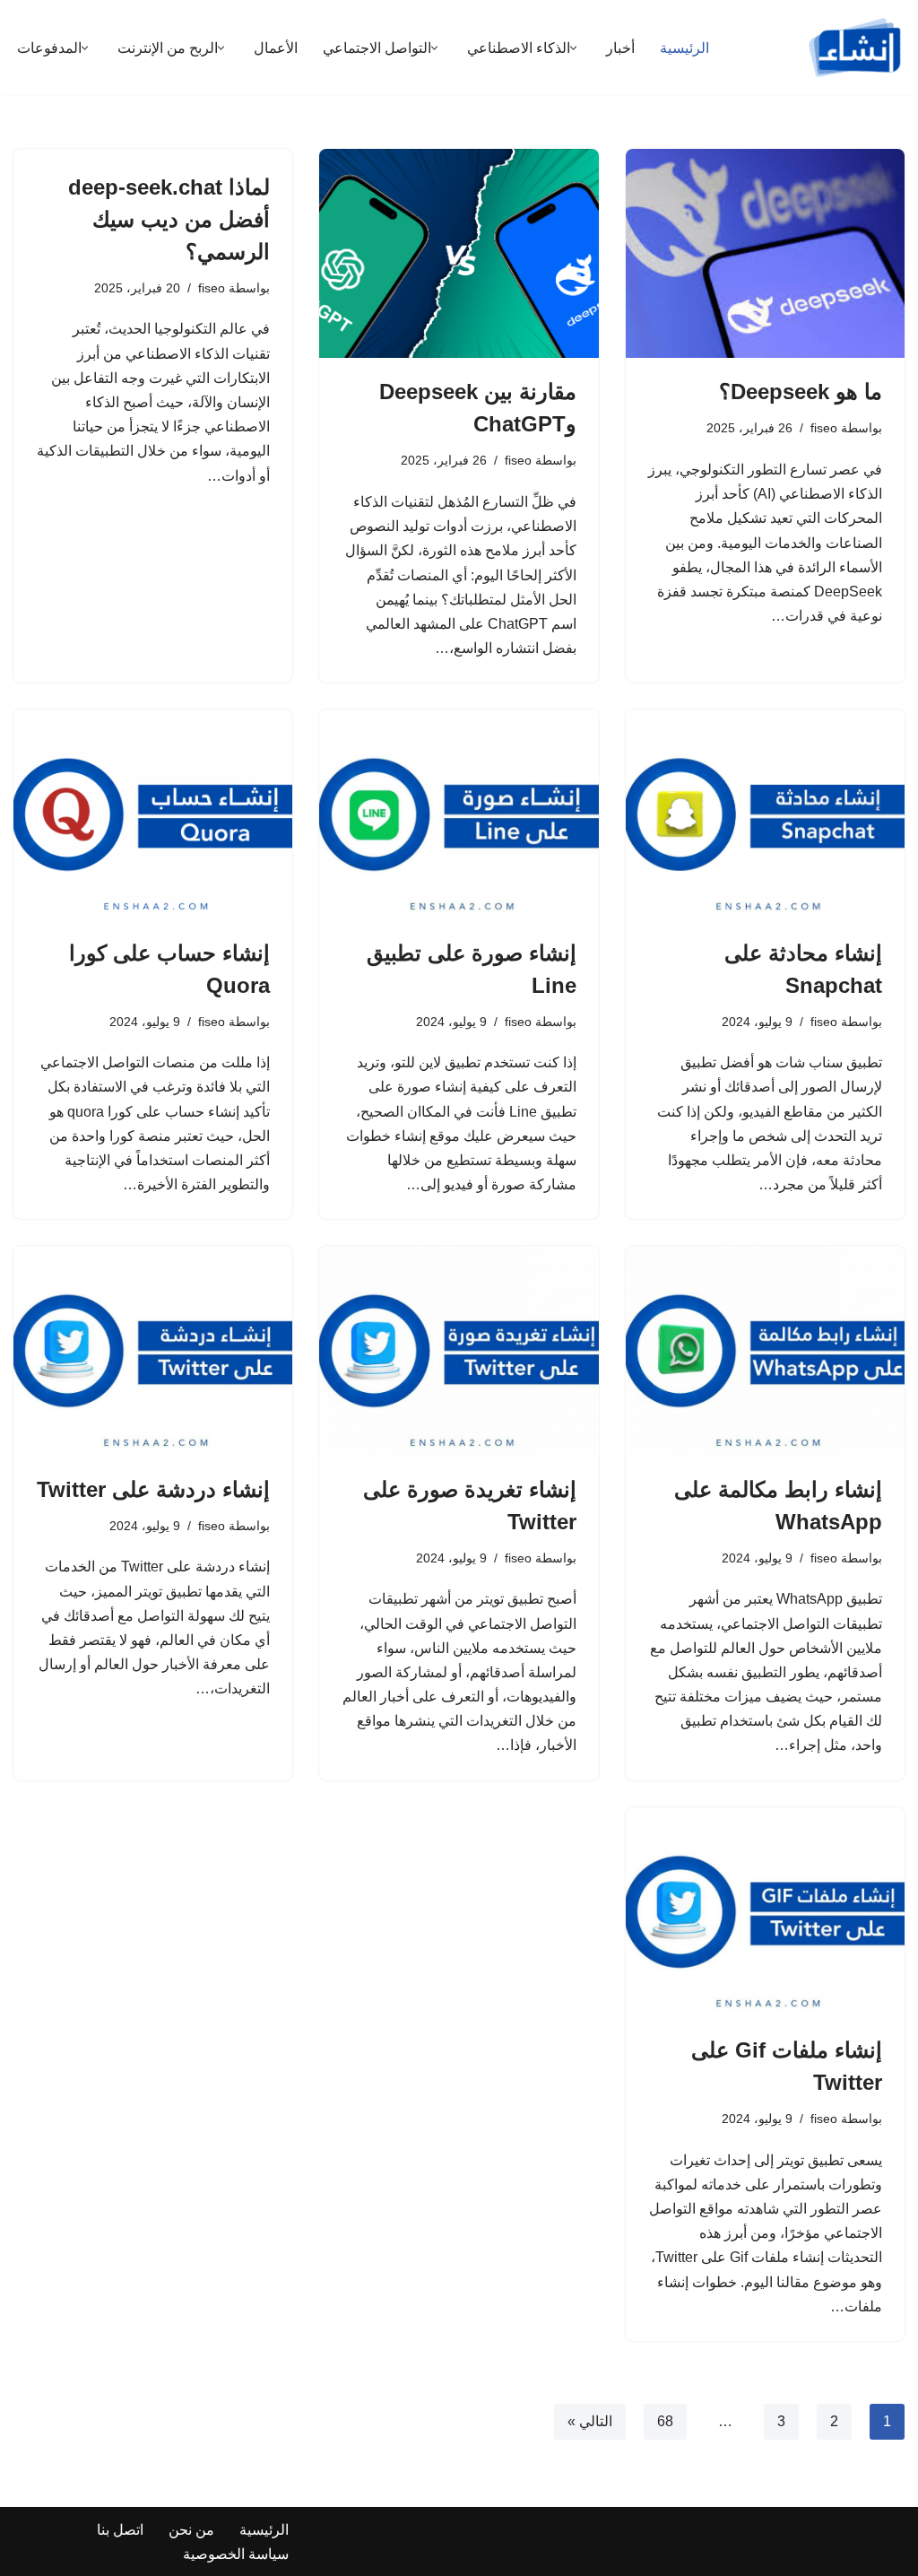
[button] (573, 48)
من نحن (191, 2530)
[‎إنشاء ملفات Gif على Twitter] (765, 1912)
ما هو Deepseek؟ (801, 392)
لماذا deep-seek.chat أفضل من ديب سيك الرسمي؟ (169, 219)
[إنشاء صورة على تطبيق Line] (459, 814)
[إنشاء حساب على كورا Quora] (153, 814)
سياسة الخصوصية (236, 2554)
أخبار (620, 48)
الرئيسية (684, 48)
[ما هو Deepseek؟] (765, 253)
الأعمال (276, 48)
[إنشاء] (855, 48)
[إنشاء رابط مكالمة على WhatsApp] (765, 1350)
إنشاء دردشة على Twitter (153, 1489)
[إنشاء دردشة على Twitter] (153, 1350)
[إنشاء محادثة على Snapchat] (765, 814)
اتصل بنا (120, 2530)
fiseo (824, 428)
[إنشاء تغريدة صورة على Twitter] (459, 1350)
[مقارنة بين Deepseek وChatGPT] (459, 253)
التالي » (590, 2421)
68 (665, 2421)
